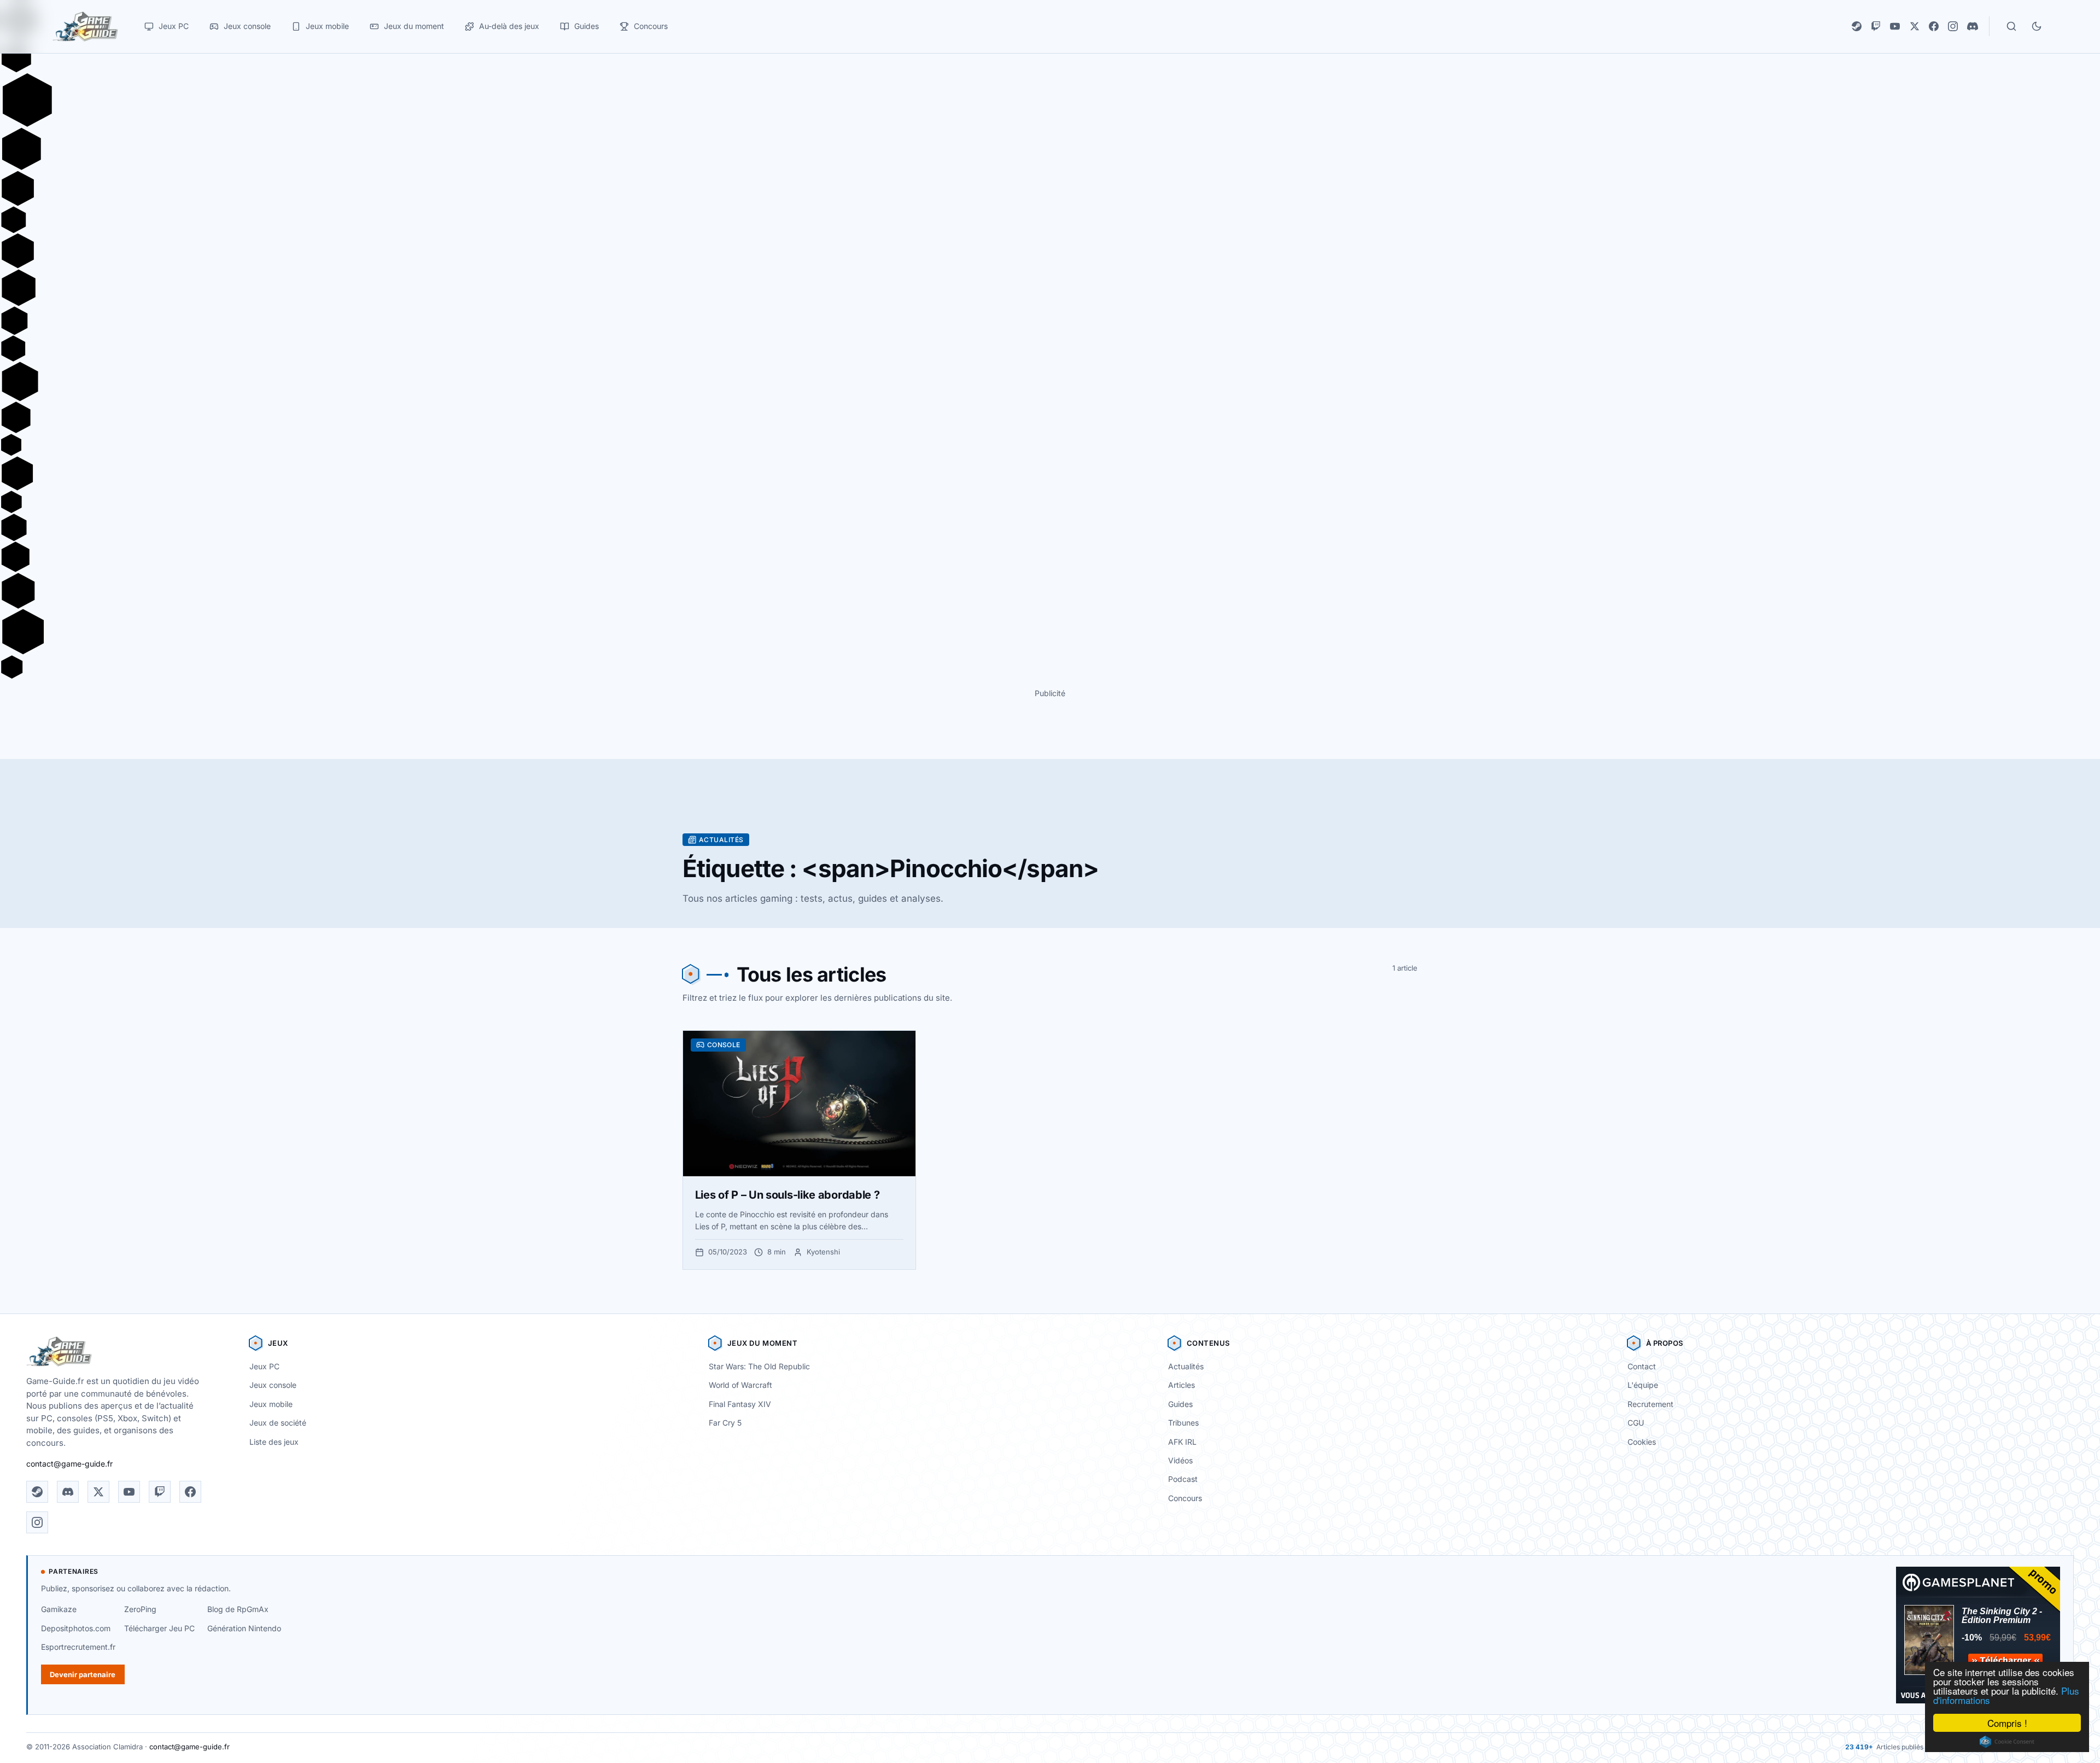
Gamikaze (59, 1609)
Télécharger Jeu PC (159, 1628)
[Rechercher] (2011, 26)
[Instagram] (1953, 26)
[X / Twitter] (1915, 26)
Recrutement (1650, 1404)
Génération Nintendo (244, 1628)
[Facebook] (1934, 26)
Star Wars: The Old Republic (759, 1366)
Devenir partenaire (83, 1674)
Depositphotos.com (76, 1628)
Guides (1180, 1404)
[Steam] (1857, 26)
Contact (1642, 1366)
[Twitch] (1876, 26)
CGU (1636, 1423)
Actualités (1186, 1366)
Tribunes (1183, 1423)
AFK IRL (1182, 1442)
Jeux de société (278, 1423)
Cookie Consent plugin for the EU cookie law (2007, 1742)
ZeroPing (140, 1609)
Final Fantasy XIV (740, 1404)
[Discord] (1973, 26)
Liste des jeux (274, 1442)
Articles (1182, 1385)
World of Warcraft (740, 1385)
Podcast (1183, 1479)
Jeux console (273, 1385)
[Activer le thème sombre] (2037, 26)
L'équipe (1643, 1385)
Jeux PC (264, 1366)
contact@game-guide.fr (69, 1464)
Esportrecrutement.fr (78, 1647)
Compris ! (2007, 1723)
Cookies (1642, 1442)
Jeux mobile (271, 1404)
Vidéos (1180, 1460)
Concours (1185, 1498)
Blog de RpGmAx (238, 1609)
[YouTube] (1895, 26)
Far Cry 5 (725, 1423)
